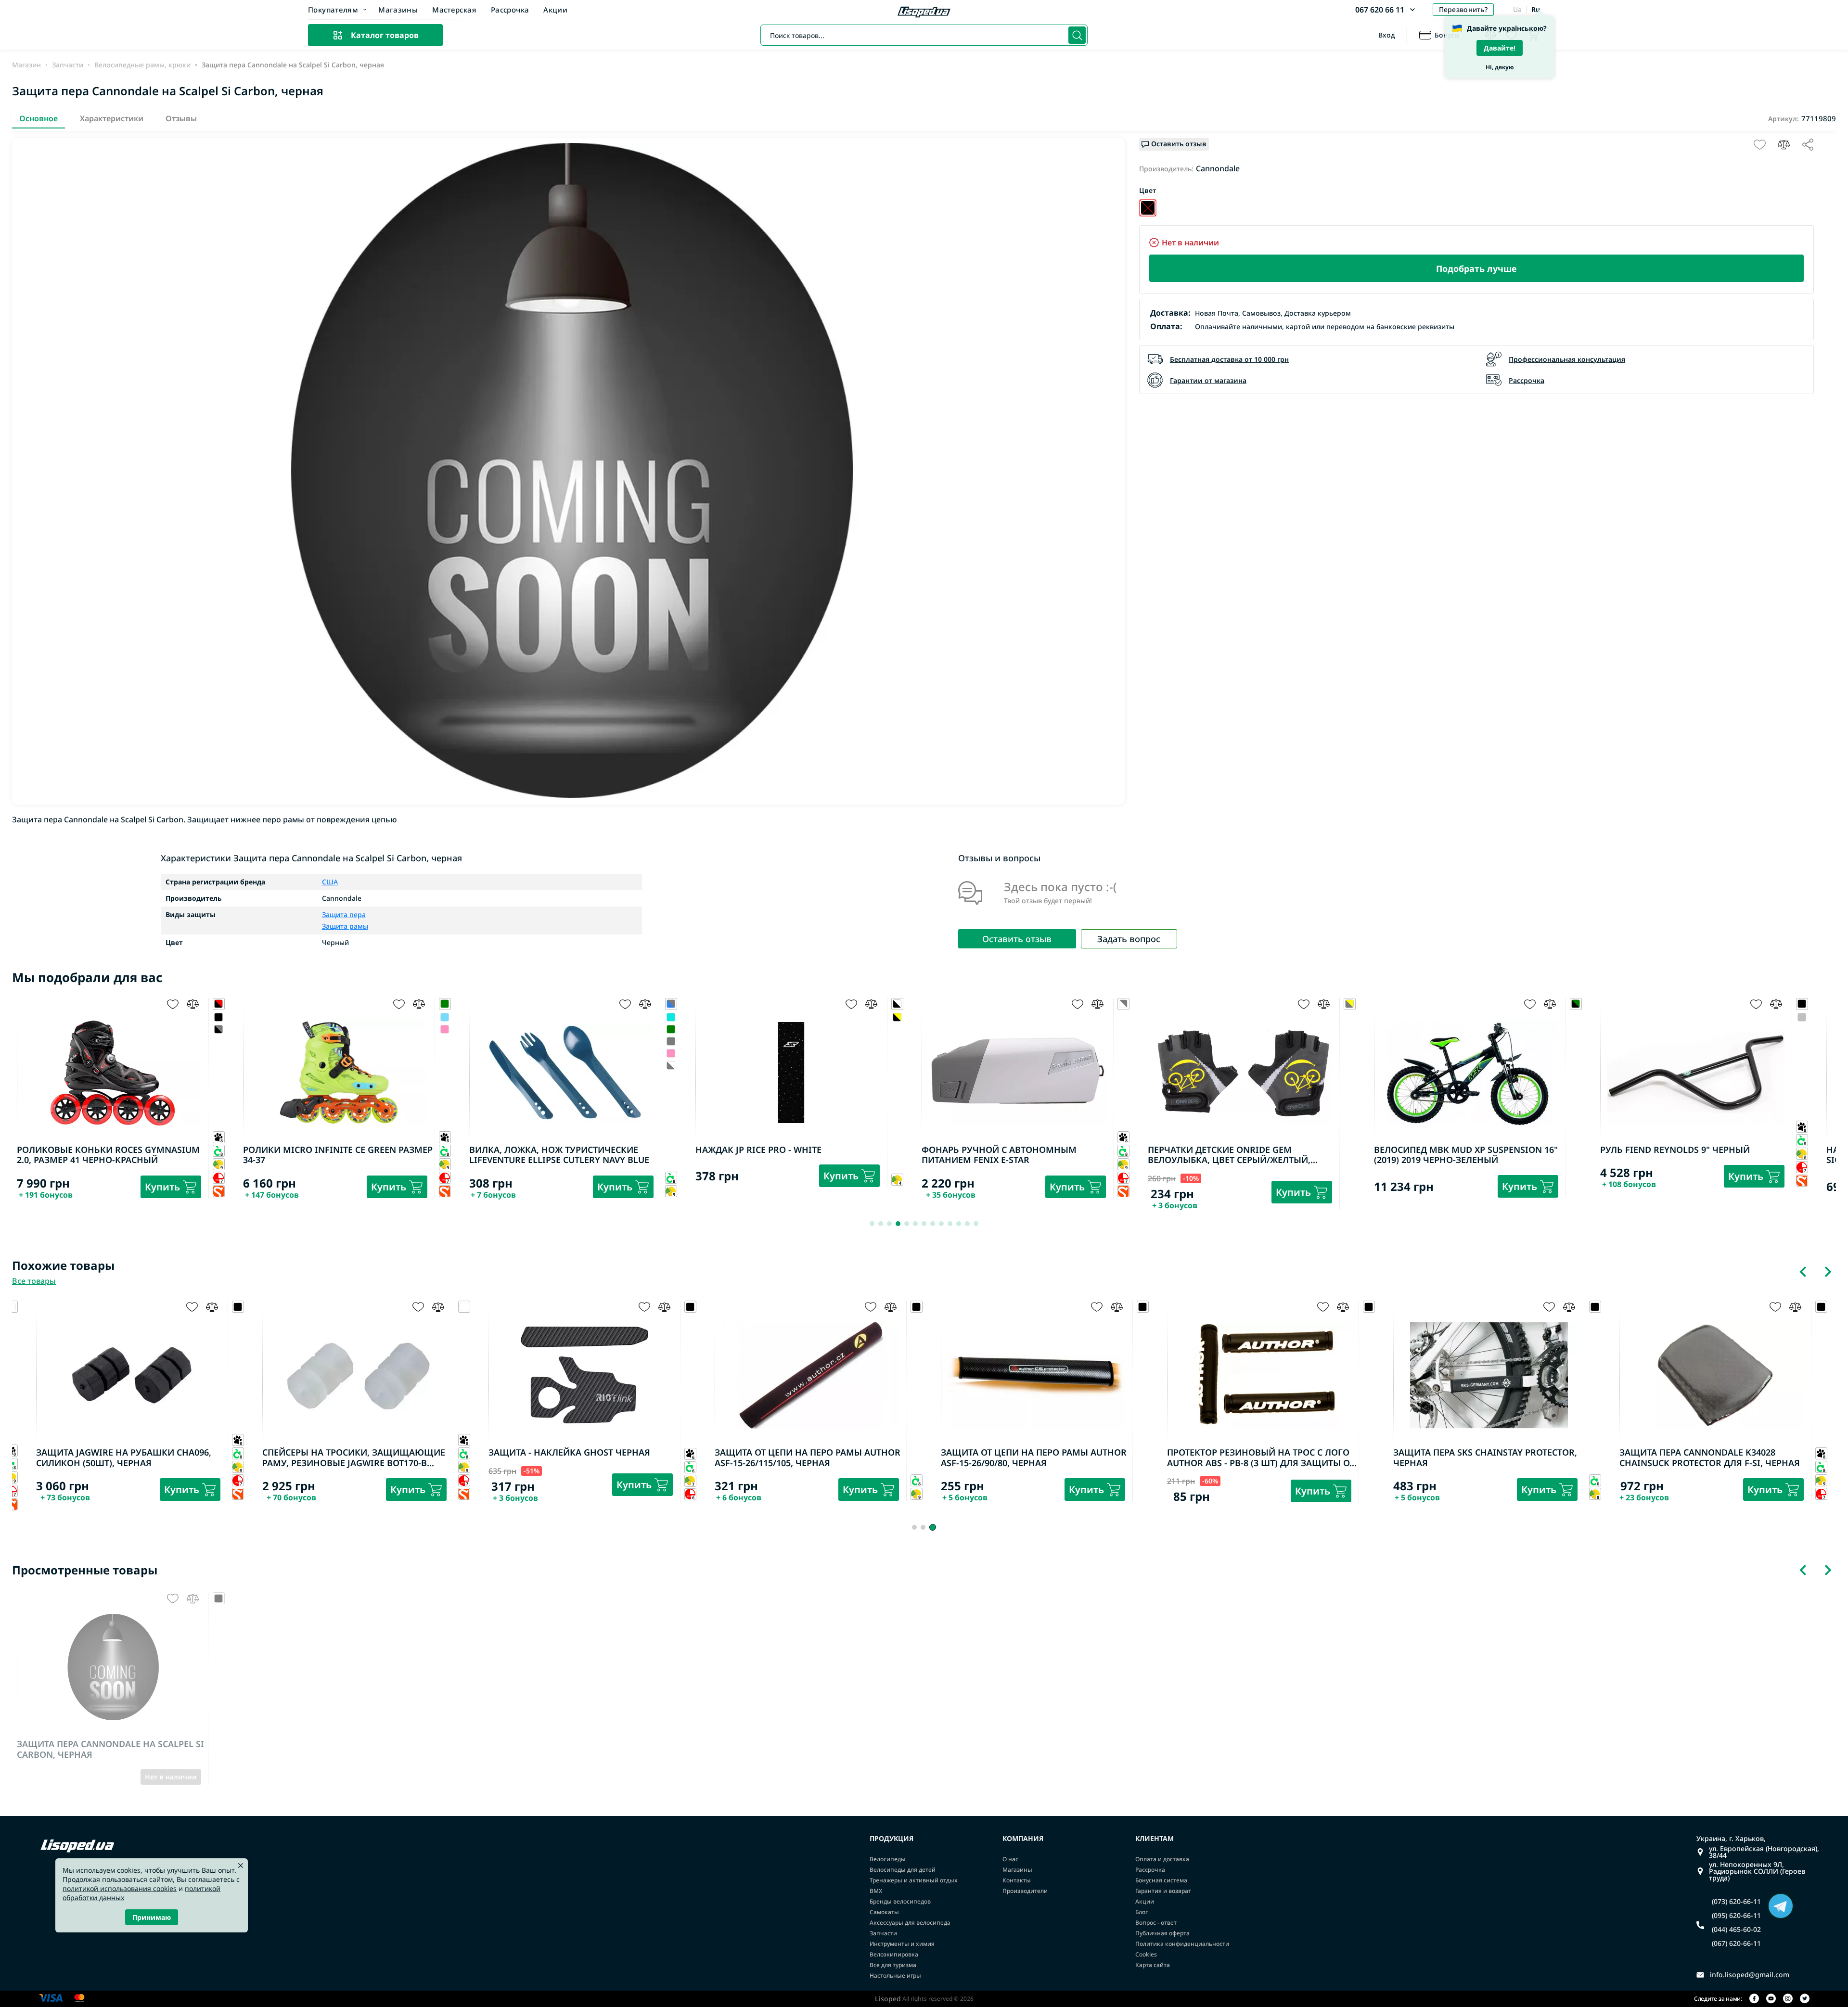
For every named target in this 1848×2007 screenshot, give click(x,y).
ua (1517, 9)
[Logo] (924, 13)
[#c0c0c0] (1802, 1017)
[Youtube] (1771, 1999)
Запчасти (68, 65)
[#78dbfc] (445, 1017)
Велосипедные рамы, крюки (142, 65)
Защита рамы (345, 926)
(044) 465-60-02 (1736, 1930)
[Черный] (1148, 208)
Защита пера (344, 915)
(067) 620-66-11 (1736, 1943)
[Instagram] (1788, 1999)
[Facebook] (1754, 1999)
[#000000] (219, 1017)
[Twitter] (1805, 1999)
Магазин (26, 65)
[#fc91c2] (445, 1029)
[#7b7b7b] (671, 1042)
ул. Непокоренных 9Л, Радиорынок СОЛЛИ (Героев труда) (1757, 1871)
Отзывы (181, 118)
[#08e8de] (671, 1017)
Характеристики (112, 118)
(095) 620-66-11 (1736, 1916)
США (330, 882)
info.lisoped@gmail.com (1750, 1975)
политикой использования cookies (120, 1888)
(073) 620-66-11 (1736, 1902)
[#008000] (671, 1029)
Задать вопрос (1129, 939)
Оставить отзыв (1017, 939)
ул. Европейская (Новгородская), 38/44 (1764, 1852)
